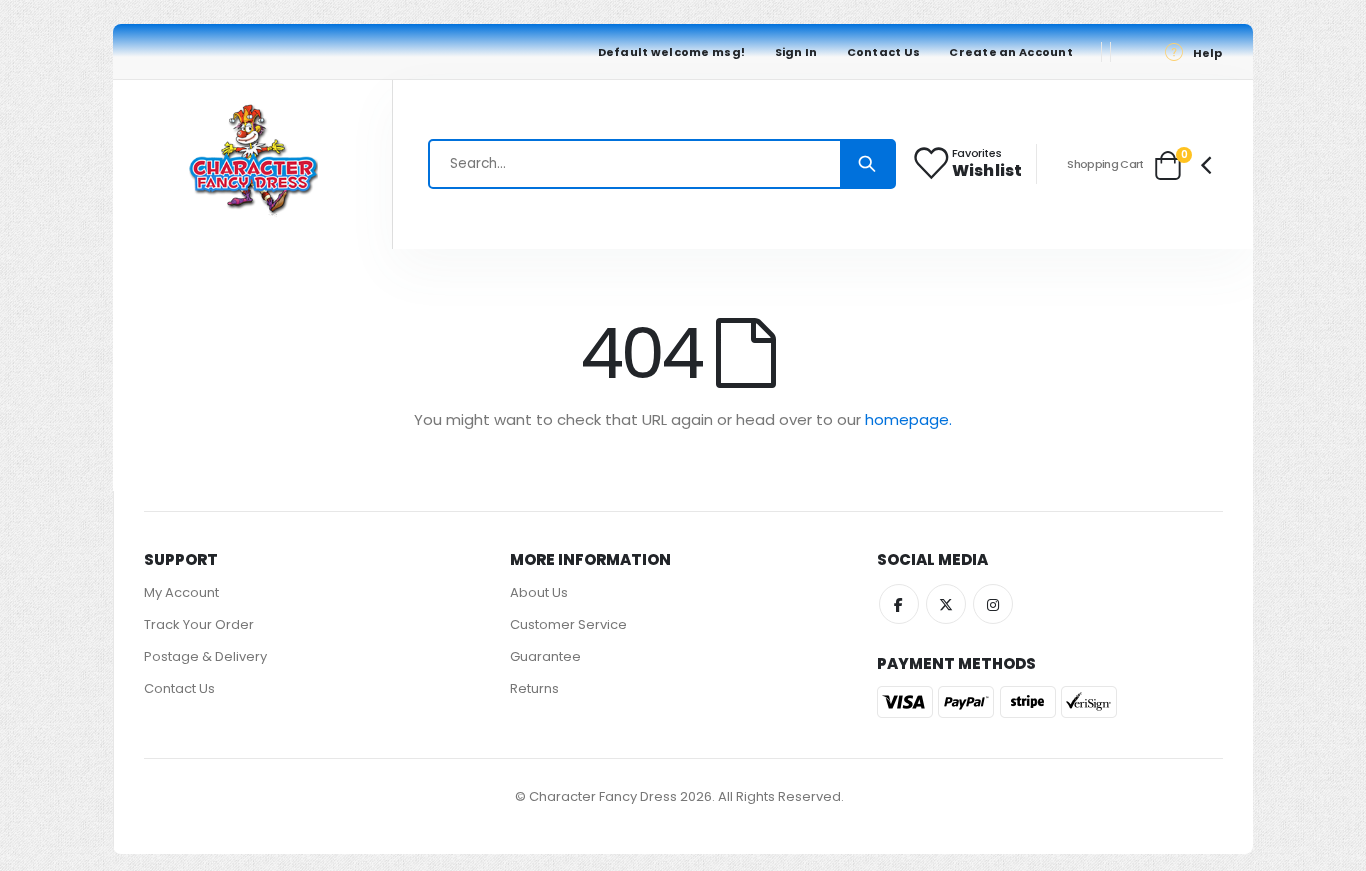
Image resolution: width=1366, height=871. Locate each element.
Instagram (993, 604)
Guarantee (545, 656)
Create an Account (1011, 52)
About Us (539, 592)
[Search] (867, 164)
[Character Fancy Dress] (253, 164)
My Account (181, 592)
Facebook (899, 604)
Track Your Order (199, 624)
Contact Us (884, 52)
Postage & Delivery (205, 656)
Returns (534, 688)
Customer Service (568, 624)
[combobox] (662, 164)
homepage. (908, 419)
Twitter (946, 604)
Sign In (796, 52)
